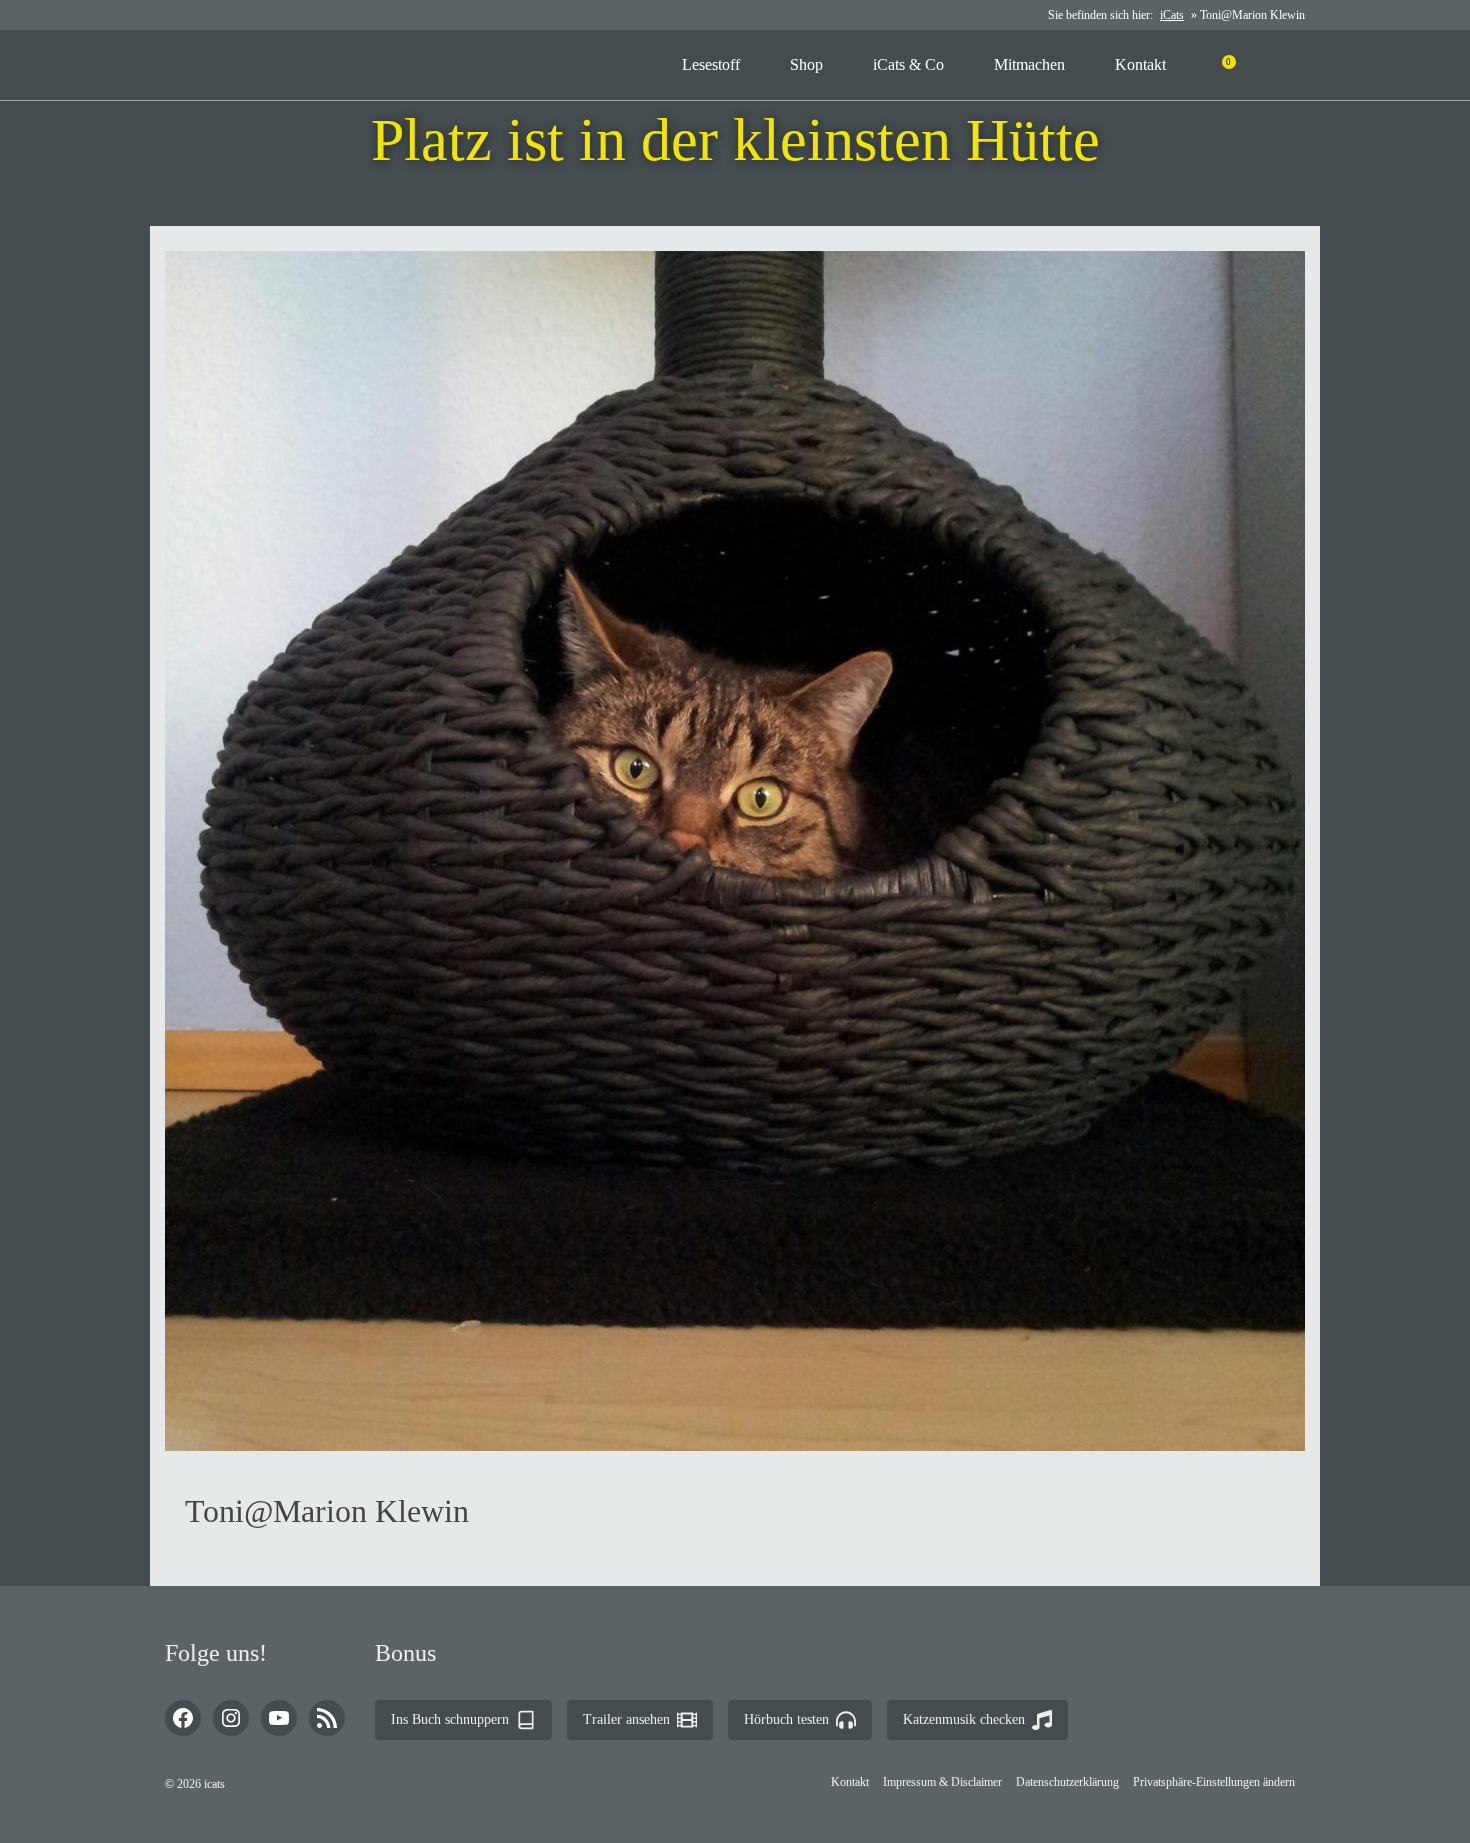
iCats (1172, 15)
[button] (1214, 1782)
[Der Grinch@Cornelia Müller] (772, 194)
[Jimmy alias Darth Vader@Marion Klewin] (698, 194)
